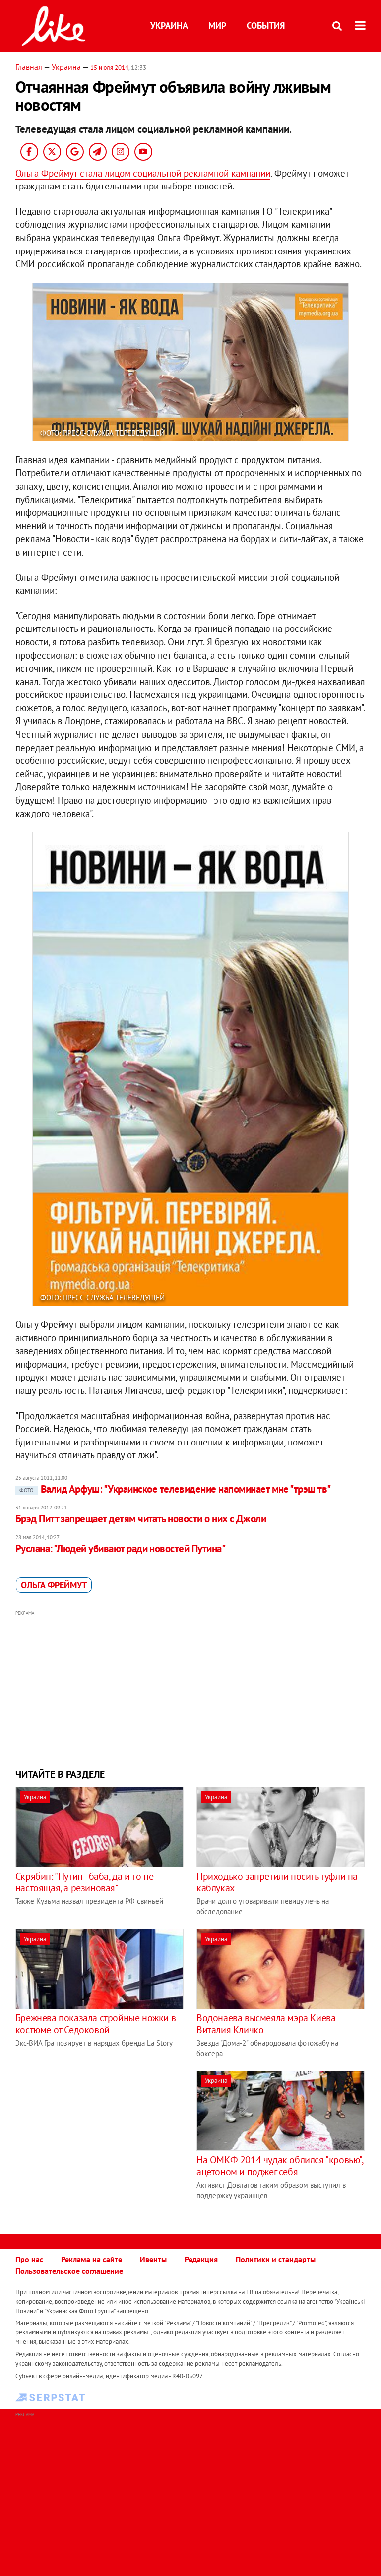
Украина (169, 26)
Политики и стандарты (276, 2259)
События (266, 26)
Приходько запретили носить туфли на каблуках (277, 1882)
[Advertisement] (191, 1688)
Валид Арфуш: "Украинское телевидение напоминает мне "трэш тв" (175, 1489)
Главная (29, 67)
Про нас (29, 2259)
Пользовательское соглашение (69, 2271)
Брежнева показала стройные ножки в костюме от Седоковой (95, 2024)
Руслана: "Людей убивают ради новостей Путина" (120, 1548)
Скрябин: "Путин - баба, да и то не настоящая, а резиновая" (84, 1882)
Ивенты (153, 2259)
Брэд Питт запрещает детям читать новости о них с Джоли (141, 1519)
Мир (217, 26)
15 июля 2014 (109, 68)
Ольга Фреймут (54, 1585)
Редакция (201, 2259)
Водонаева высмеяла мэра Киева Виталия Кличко (266, 2024)
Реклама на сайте (92, 2259)
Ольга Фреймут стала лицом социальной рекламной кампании (143, 173)
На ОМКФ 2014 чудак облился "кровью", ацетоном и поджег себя (280, 2166)
